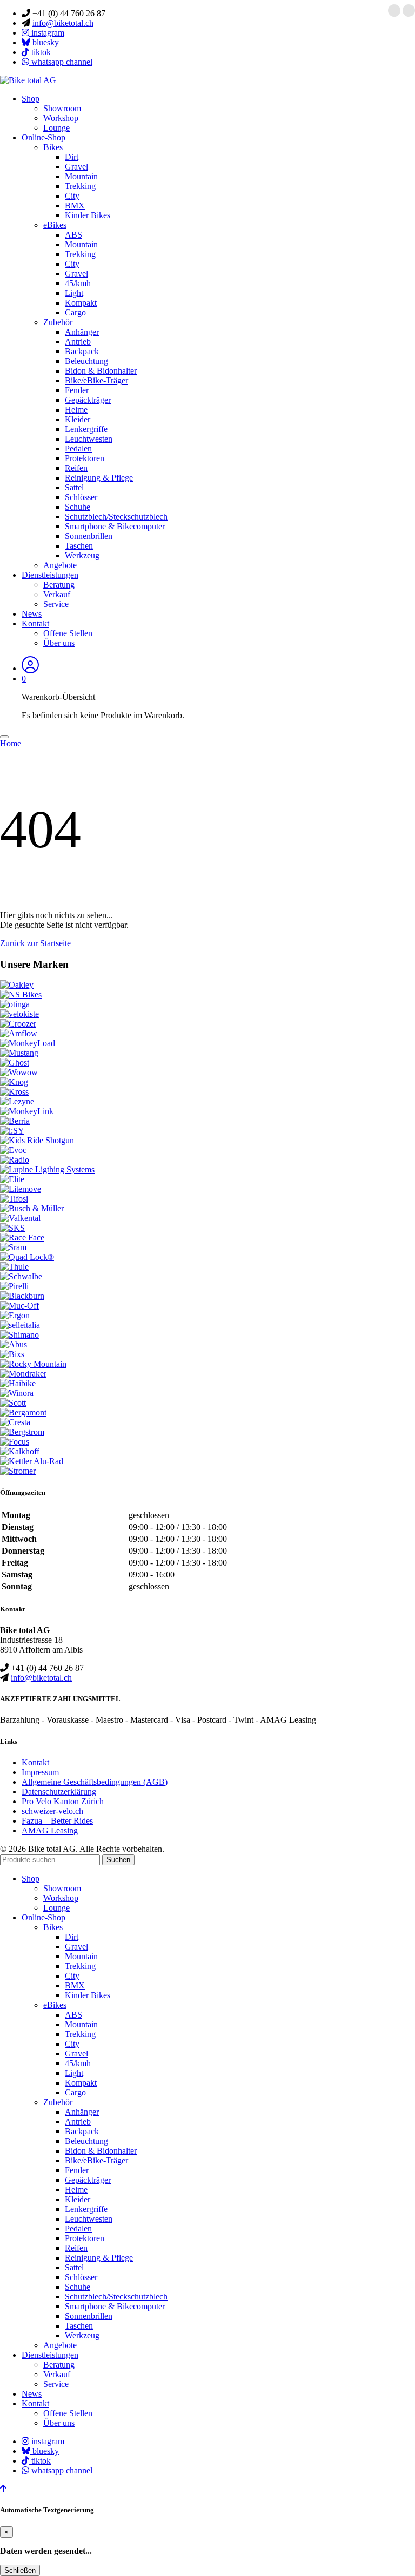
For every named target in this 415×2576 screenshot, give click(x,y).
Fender (77, 390)
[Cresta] (15, 1422)
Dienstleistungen (50, 575)
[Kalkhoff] (20, 1451)
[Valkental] (20, 1218)
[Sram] (13, 1247)
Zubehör (58, 322)
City (72, 196)
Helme (76, 410)
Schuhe (78, 507)
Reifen (76, 468)
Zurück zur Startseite (35, 943)
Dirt (72, 157)
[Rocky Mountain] (33, 1364)
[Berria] (15, 1121)
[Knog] (14, 1082)
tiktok (40, 52)
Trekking (80, 186)
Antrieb (78, 342)
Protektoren (85, 458)
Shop (31, 99)
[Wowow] (19, 1072)
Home (11, 743)
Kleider (78, 419)
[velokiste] (19, 1014)
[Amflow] (19, 1033)
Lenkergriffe (86, 429)
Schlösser (81, 497)
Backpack (82, 351)
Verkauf (57, 594)
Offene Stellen (68, 633)
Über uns (59, 643)
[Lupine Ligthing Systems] (47, 1169)
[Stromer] (18, 1471)
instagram (47, 33)
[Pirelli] (14, 1286)
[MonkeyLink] (27, 1111)
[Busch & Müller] (32, 1208)
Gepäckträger (88, 400)
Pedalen (78, 449)
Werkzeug (82, 555)
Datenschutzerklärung (59, 1792)
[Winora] (17, 1393)
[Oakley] (17, 985)
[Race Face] (22, 1238)
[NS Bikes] (21, 994)
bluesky (45, 42)
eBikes (55, 225)
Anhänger (82, 332)
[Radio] (15, 1160)
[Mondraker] (23, 1374)
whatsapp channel (61, 62)
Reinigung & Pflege (99, 478)
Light (74, 293)
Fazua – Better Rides (57, 1821)
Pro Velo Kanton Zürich (63, 1801)
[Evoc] (13, 1150)
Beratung (59, 585)
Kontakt (35, 623)
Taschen (79, 546)
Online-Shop (43, 137)
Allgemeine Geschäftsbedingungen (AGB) (95, 1782)
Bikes (53, 147)
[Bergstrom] (22, 1432)
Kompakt (81, 303)
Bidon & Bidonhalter (101, 371)
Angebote (60, 565)
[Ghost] (15, 1063)
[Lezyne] (17, 1101)
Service (56, 604)
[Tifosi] (14, 1199)
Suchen (118, 1860)
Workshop (61, 118)
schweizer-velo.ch (52, 1811)
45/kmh (78, 283)
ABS (73, 235)
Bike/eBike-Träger (96, 380)
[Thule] (14, 1267)
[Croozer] (18, 1024)
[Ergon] (15, 1315)
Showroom (62, 108)
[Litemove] (21, 1189)
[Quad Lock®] (27, 1257)
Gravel (76, 167)
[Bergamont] (23, 1412)
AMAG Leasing (50, 1830)
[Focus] (15, 1442)
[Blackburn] (22, 1296)
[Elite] (12, 1179)
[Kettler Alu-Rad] (32, 1461)
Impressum (40, 1772)
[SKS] (12, 1228)
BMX (75, 205)
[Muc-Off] (19, 1306)
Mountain (81, 176)
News (32, 614)
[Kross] (14, 1092)
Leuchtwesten (89, 439)
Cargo (75, 312)
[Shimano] (19, 1335)
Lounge (56, 128)
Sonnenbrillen (89, 536)
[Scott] (13, 1403)
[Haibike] (18, 1383)
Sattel (74, 487)
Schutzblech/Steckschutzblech (116, 517)
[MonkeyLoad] (28, 1043)
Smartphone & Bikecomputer (115, 526)
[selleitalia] (20, 1325)
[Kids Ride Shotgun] (37, 1140)
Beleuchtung (86, 361)
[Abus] (14, 1344)
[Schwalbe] (21, 1276)
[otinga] (15, 1004)
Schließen (20, 2570)
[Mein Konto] (30, 668)
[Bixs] (12, 1354)
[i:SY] (12, 1131)
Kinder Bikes (88, 215)
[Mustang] (19, 1053)
